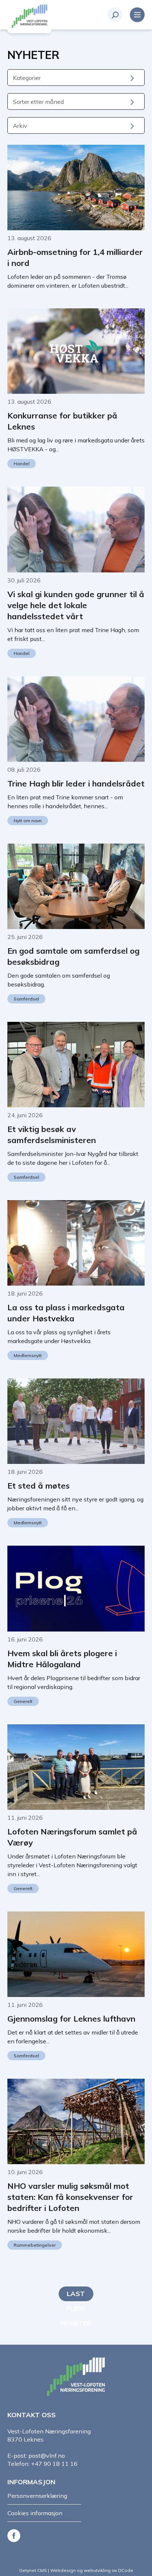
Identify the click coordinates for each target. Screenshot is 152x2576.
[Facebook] (15, 2535)
